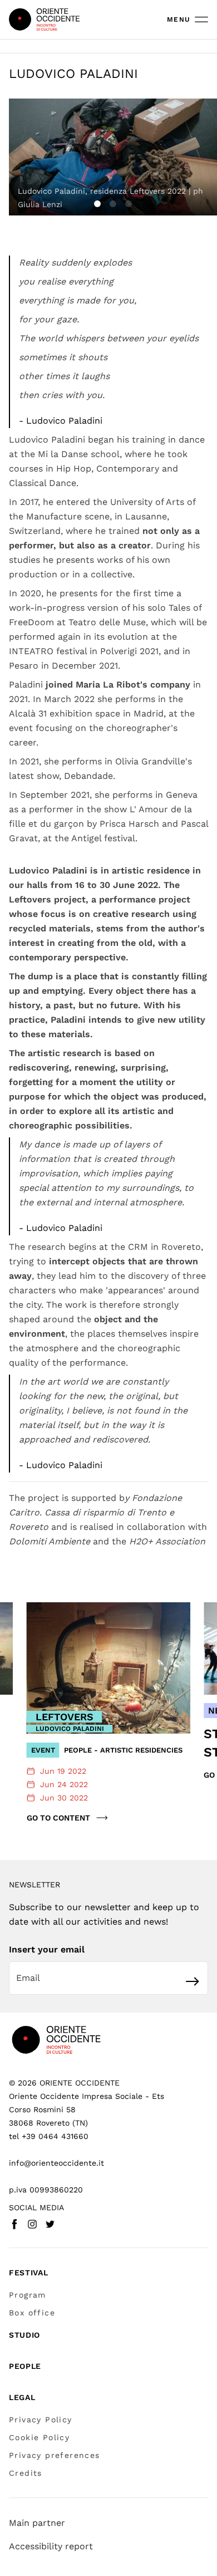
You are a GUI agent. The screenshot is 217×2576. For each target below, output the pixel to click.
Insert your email (47, 1949)
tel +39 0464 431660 (49, 2136)
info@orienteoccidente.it (56, 2163)
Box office (32, 2313)
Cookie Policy (39, 2437)
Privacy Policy (41, 2420)
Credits (26, 2473)
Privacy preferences (55, 2455)
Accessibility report (51, 2546)
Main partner (37, 2523)
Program (28, 2295)
